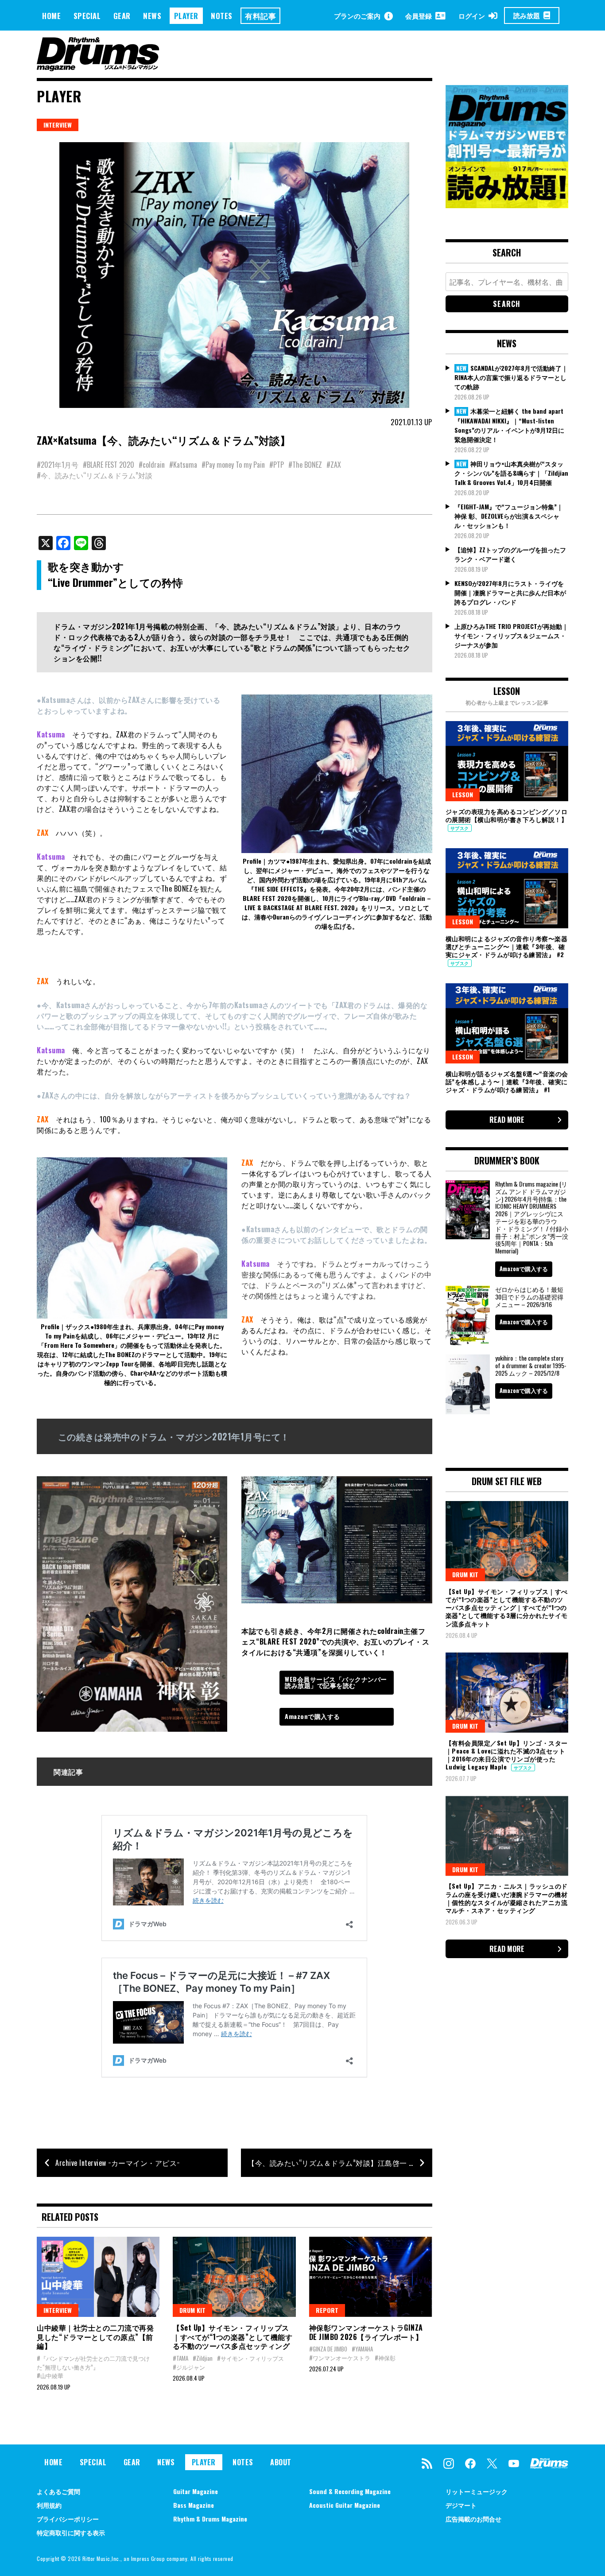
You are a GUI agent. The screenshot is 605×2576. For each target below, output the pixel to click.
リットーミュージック (477, 2491)
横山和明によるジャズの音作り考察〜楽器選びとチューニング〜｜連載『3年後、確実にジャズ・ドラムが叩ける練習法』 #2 (507, 946)
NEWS (152, 16)
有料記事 (260, 16)
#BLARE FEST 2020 (109, 465)
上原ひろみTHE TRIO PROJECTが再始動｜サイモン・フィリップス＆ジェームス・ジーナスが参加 (511, 635)
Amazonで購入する (312, 1716)
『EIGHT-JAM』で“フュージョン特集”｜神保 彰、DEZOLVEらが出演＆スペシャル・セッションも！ (509, 516)
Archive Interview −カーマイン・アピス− (118, 2163)
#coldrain (152, 465)
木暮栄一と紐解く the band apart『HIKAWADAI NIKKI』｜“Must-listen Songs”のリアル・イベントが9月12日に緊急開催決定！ (509, 425)
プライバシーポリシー (68, 2519)
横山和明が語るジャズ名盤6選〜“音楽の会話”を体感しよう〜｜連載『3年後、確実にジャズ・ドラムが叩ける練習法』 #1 (507, 1081)
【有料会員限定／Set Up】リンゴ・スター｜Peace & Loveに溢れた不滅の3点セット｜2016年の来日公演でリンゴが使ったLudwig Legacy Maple (507, 1755)
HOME (51, 16)
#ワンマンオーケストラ (340, 2358)
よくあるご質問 (58, 2491)
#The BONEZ (305, 465)
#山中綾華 (50, 2375)
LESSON (463, 794)
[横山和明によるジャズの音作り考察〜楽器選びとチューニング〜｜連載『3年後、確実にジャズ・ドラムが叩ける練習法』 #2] (507, 888)
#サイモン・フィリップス (250, 2358)
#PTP (277, 465)
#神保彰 (385, 2358)
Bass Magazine (194, 2505)
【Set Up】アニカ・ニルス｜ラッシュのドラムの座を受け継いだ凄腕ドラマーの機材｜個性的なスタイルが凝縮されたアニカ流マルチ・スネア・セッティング (507, 1898)
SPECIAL (87, 16)
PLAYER (186, 16)
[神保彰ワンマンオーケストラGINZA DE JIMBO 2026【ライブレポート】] (370, 2277)
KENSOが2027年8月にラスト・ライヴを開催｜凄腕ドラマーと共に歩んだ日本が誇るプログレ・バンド (510, 592)
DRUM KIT (192, 2310)
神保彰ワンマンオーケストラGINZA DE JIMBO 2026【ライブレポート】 (366, 2332)
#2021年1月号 (58, 465)
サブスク (460, 828)
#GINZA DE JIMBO (328, 2349)
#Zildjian (203, 2358)
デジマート (461, 2505)
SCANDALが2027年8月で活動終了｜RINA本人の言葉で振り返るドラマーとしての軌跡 (511, 377)
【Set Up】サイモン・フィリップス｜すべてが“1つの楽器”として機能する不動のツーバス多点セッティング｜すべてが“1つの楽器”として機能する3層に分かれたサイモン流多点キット (507, 1607)
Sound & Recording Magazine (350, 2491)
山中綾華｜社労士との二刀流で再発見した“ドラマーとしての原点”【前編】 (95, 2337)
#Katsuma (183, 465)
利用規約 (49, 2505)
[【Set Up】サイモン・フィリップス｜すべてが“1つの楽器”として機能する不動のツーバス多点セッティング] (234, 2277)
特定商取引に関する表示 (71, 2532)
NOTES (222, 16)
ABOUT (281, 2462)
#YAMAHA (362, 2349)
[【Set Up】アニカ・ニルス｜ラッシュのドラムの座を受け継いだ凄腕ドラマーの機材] (507, 1836)
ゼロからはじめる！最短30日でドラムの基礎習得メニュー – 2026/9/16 (529, 1297)
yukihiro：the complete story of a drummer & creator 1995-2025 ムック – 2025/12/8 (531, 1365)
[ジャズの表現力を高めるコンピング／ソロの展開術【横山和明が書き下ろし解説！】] (507, 761)
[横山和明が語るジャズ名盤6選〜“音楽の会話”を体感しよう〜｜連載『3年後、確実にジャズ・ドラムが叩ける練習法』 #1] (507, 1023)
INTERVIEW (58, 125)
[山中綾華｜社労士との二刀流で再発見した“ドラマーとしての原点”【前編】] (98, 2277)
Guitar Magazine (196, 2491)
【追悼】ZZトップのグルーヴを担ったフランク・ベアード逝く (510, 554)
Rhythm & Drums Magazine (210, 2519)
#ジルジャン (189, 2367)
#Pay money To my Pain (233, 465)
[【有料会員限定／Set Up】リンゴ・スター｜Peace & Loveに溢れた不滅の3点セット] (507, 1692)
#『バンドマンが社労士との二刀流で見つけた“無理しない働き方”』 (93, 2363)
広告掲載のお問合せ (473, 2519)
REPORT (327, 2310)
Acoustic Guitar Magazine (345, 2505)
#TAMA (180, 2358)
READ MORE (507, 1120)
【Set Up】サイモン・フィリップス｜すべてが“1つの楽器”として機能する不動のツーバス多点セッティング (233, 2337)
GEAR (122, 16)
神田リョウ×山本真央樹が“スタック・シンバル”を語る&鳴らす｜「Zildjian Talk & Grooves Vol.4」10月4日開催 (511, 473)
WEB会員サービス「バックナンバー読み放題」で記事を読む (336, 1682)
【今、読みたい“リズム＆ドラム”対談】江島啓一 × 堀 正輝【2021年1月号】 (340, 2163)
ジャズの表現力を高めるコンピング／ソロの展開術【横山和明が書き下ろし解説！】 (507, 815)
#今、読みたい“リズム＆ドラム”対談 (95, 475)
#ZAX (334, 465)
